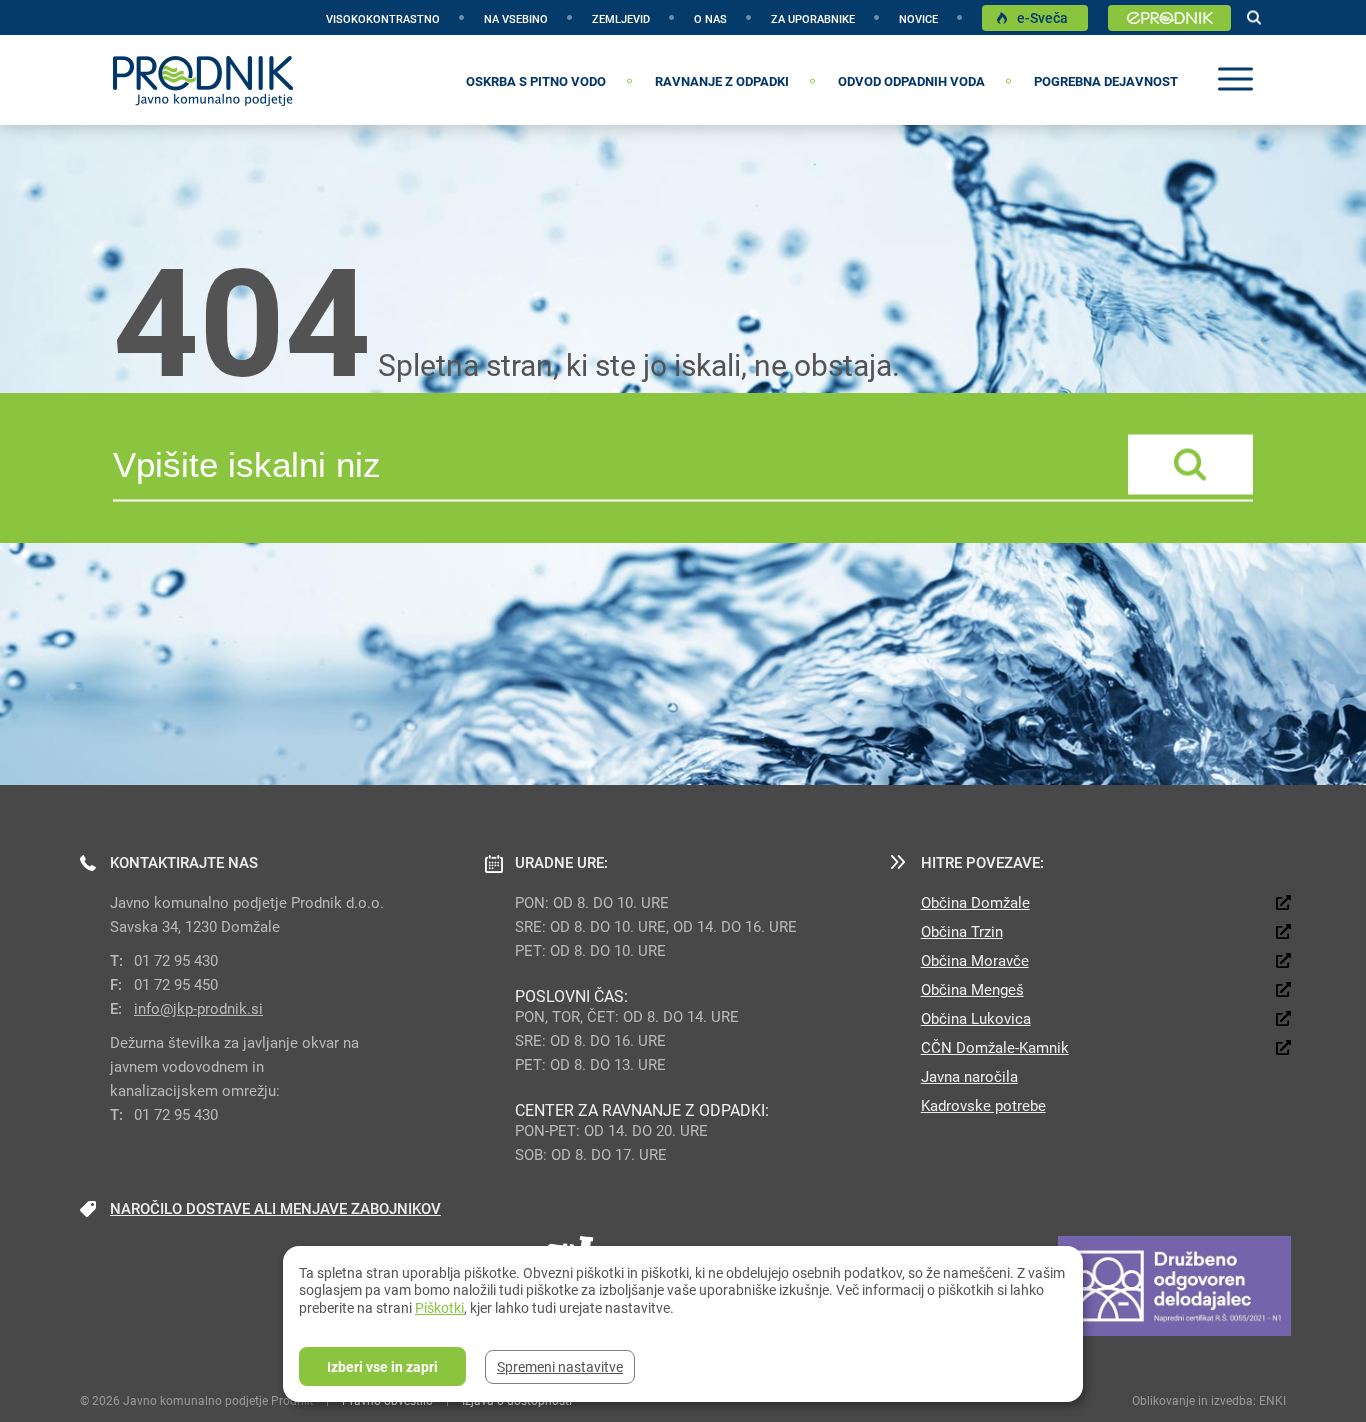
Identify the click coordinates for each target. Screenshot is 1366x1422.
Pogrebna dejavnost (1106, 81)
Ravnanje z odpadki (722, 81)
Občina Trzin (962, 931)
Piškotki (439, 1307)
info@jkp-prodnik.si (198, 1008)
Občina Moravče (975, 960)
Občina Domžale (975, 902)
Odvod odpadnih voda (911, 81)
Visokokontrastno (383, 18)
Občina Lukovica (976, 1018)
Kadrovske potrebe (983, 1105)
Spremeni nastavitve (560, 1366)
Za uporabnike (813, 18)
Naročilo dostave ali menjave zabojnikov (275, 1208)
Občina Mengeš (972, 989)
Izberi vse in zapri (382, 1366)
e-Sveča (1042, 17)
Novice (918, 18)
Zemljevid (621, 18)
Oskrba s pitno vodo (536, 81)
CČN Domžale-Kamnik (995, 1047)
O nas (710, 18)
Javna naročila (969, 1076)
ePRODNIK (1169, 18)
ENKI (1272, 1400)
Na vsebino (516, 18)
